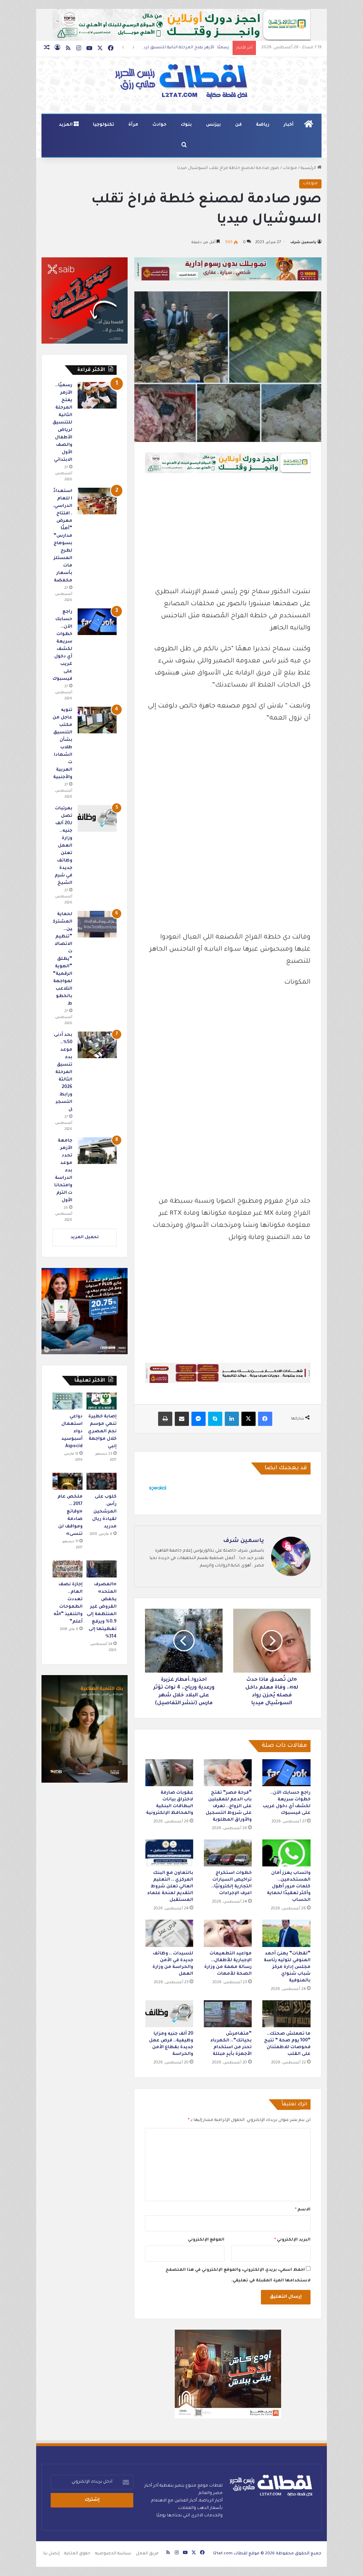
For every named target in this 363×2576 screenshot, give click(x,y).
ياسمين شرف (303, 242)
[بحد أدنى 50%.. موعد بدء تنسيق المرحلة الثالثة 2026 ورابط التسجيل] (97, 1045)
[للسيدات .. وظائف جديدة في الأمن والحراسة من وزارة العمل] (169, 1933)
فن (238, 125)
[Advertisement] (228, 534)
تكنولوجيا (104, 125)
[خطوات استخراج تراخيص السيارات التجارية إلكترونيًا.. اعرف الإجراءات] (228, 1853)
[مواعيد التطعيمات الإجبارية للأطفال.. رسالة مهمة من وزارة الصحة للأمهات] (228, 1933)
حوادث (160, 125)
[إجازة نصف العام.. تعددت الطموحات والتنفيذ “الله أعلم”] (68, 1569)
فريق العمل (147, 2554)
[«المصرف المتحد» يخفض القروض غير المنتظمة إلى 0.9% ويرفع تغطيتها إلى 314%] (102, 1569)
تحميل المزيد (85, 1238)
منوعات (290, 168)
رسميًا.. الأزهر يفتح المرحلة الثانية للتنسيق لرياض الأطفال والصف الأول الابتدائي (62, 423)
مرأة (133, 125)
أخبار (289, 125)
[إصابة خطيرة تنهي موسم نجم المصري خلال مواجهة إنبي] (102, 1401)
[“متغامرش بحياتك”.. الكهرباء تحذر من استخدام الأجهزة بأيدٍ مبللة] (228, 2014)
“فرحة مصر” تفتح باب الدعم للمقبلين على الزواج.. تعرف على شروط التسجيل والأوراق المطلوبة (229, 1806)
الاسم (303, 2210)
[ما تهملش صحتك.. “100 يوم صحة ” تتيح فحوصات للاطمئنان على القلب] (286, 2014)
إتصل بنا (51, 2554)
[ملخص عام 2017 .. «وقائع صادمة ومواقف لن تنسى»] (68, 1481)
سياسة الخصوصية (113, 2554)
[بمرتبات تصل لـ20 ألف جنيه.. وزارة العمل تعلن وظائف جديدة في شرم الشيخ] (97, 818)
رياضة (263, 125)
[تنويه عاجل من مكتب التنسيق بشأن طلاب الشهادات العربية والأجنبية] (97, 720)
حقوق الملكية (77, 2554)
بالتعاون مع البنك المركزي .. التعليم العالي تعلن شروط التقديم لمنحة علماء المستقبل (170, 1887)
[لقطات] (181, 82)
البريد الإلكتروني (292, 2240)
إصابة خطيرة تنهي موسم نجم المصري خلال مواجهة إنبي (102, 1432)
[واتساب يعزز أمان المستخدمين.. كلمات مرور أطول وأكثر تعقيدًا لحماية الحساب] (286, 1853)
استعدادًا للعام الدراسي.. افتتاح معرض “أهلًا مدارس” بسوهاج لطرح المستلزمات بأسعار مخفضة (63, 536)
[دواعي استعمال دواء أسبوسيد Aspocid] (68, 1401)
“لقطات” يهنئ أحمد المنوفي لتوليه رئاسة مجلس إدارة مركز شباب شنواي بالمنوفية (287, 1967)
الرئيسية (309, 168)
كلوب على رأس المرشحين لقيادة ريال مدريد (104, 1512)
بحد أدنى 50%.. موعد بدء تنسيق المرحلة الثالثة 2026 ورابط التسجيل (63, 1072)
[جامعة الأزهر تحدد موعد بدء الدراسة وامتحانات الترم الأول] (97, 1151)
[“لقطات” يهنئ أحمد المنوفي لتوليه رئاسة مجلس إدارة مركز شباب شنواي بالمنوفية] (286, 1933)
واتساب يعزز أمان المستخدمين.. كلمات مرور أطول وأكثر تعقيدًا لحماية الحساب (289, 1887)
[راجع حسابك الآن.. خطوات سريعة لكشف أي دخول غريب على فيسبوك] (286, 1773)
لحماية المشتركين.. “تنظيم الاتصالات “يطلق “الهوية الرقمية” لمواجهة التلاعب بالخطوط (63, 959)
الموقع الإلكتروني (206, 2240)
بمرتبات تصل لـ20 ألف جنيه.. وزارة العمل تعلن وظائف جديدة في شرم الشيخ (63, 846)
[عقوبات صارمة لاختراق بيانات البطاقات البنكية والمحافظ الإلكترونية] (169, 1773)
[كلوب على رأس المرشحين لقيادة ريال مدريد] (102, 1481)
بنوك (186, 125)
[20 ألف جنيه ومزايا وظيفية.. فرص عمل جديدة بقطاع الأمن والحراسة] (169, 2014)
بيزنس (213, 125)
